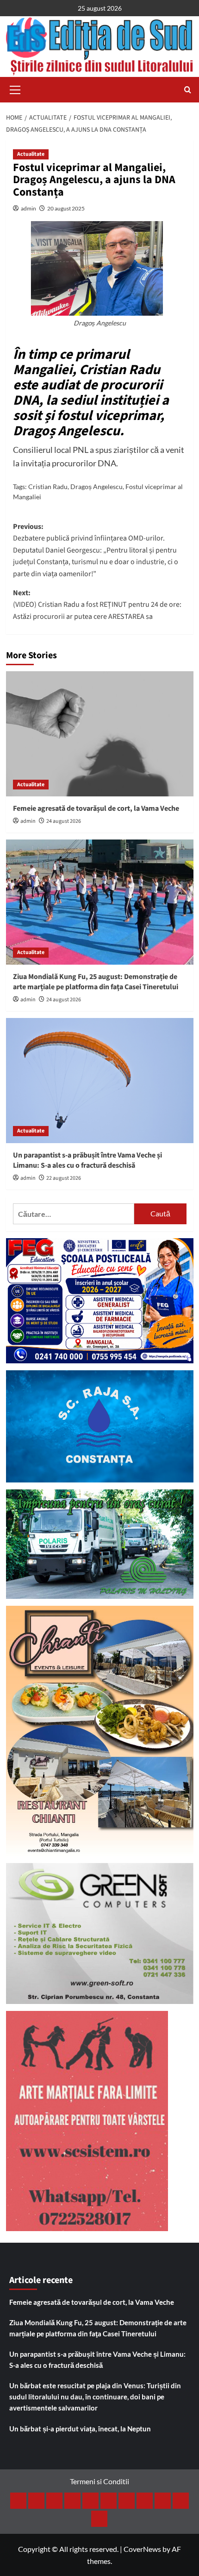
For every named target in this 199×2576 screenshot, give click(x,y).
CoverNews (142, 2549)
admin (28, 208)
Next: (97, 605)
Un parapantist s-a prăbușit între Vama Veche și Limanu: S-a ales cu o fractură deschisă (87, 1160)
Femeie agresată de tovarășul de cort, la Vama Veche (96, 808)
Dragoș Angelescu (96, 487)
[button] (15, 89)
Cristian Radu (48, 487)
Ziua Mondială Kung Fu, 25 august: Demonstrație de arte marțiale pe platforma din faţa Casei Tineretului (96, 982)
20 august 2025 (66, 208)
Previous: (96, 550)
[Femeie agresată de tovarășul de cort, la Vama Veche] (100, 734)
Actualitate (31, 154)
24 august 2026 (64, 821)
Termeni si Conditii (99, 2481)
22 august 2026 (64, 1178)
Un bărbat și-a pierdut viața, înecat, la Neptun (80, 2429)
